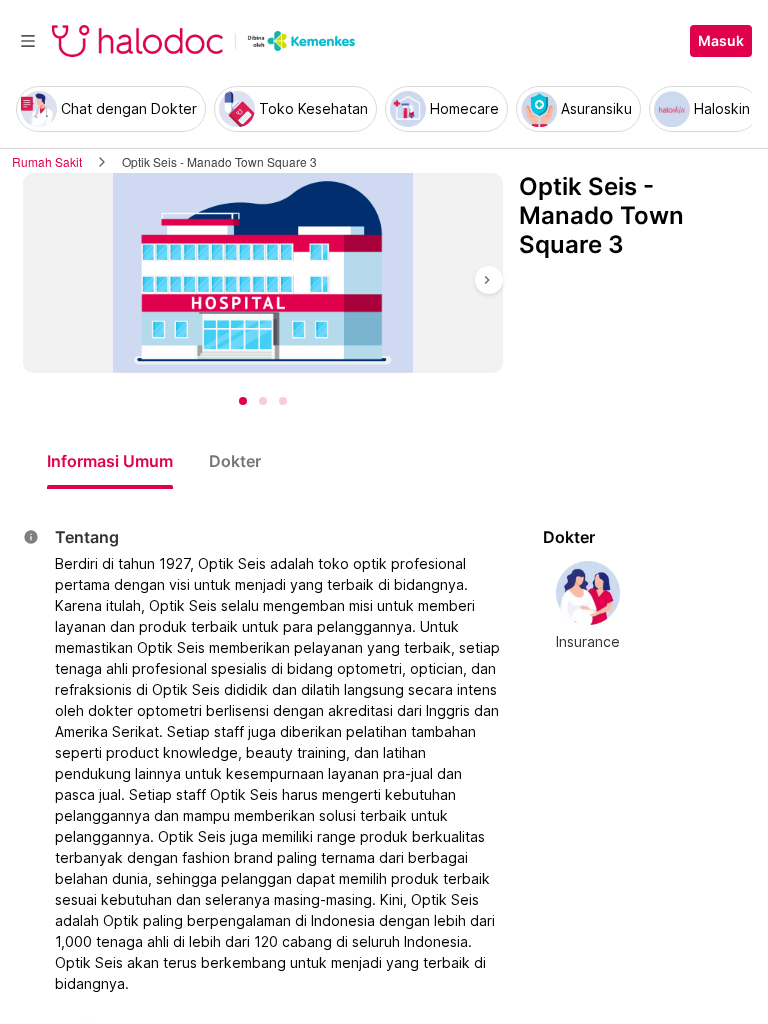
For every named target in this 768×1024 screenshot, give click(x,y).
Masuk (721, 41)
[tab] (110, 461)
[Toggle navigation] (28, 41)
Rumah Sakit (47, 161)
